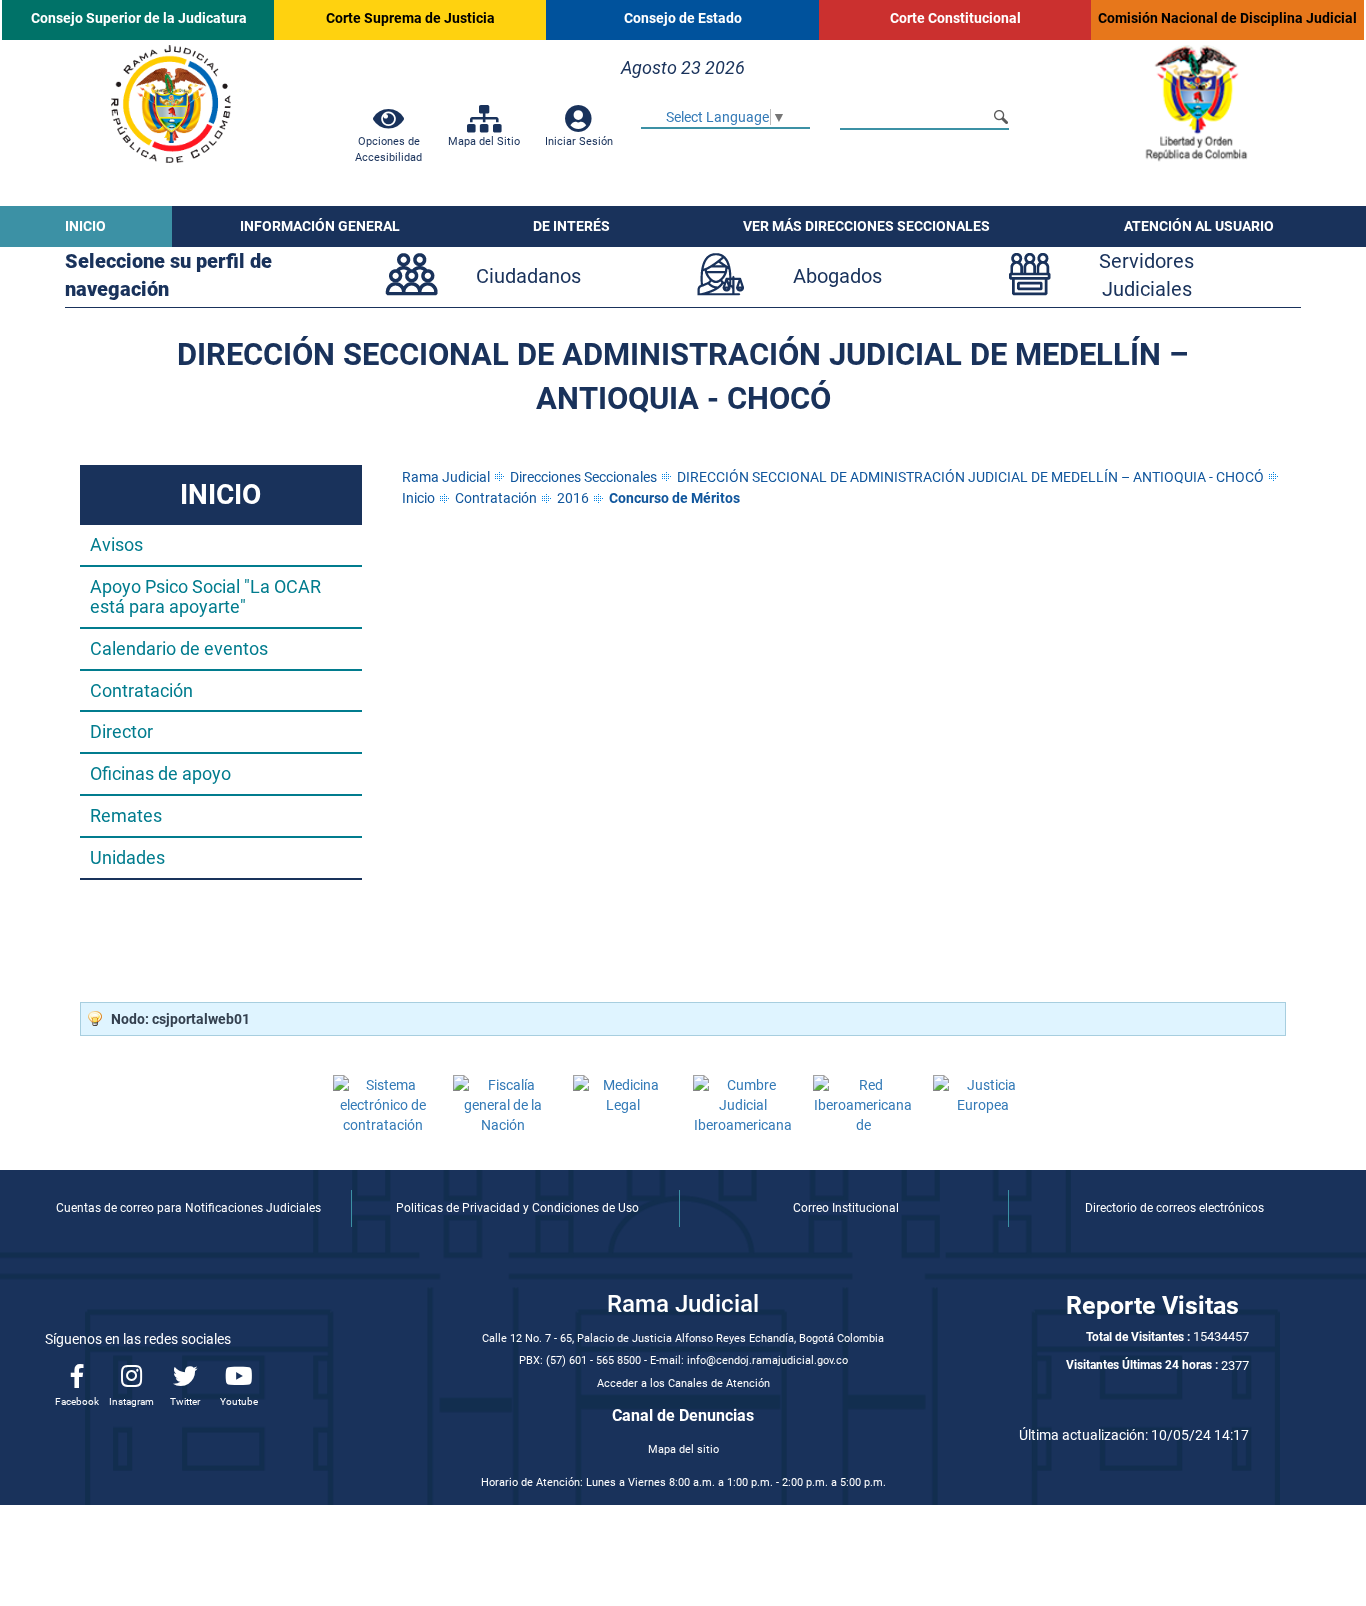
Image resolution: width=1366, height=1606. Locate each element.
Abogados (837, 276)
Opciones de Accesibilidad (388, 149)
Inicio (418, 498)
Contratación (496, 498)
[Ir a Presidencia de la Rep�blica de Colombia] (1195, 103)
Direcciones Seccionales (583, 477)
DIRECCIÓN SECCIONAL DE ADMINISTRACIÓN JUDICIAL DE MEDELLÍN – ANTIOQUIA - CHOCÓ (970, 477)
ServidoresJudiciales (1146, 275)
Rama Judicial (446, 477)
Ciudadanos (528, 276)
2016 (573, 498)
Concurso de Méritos (674, 498)
